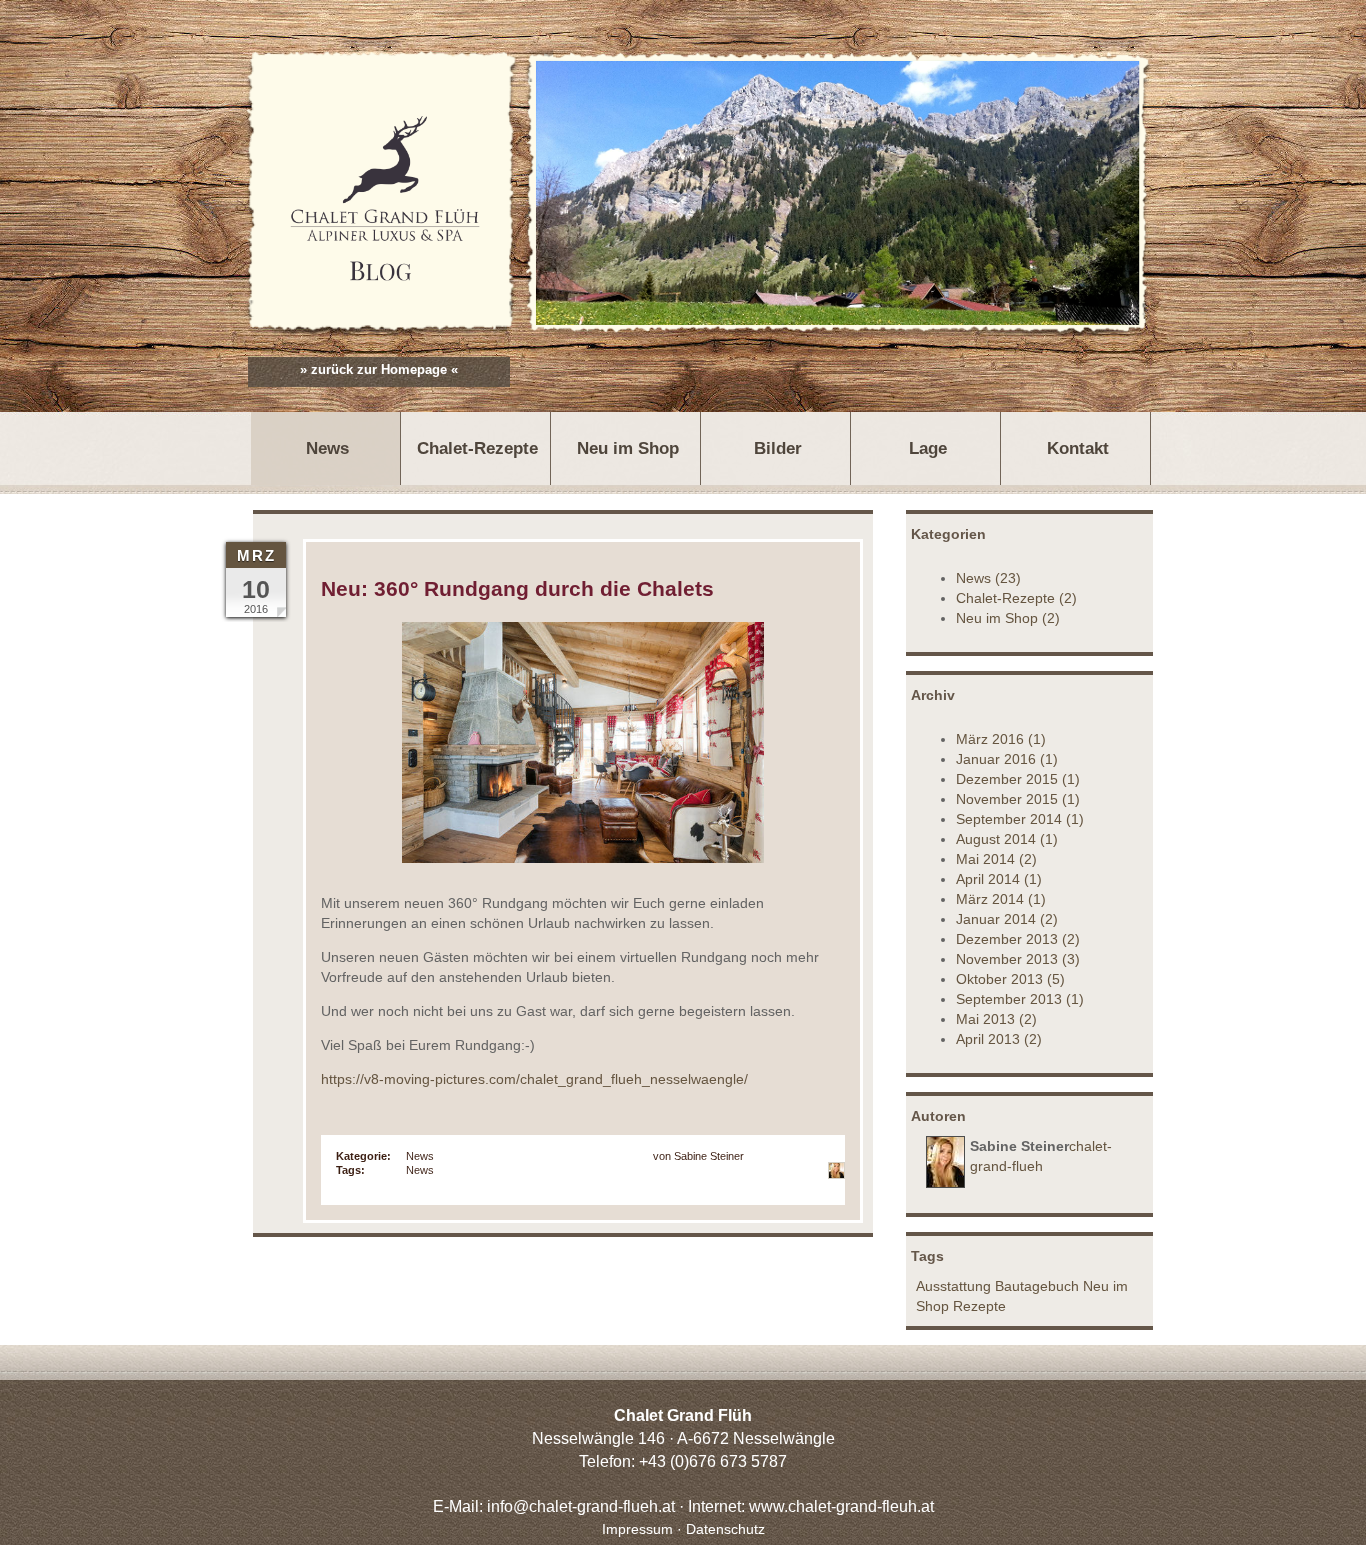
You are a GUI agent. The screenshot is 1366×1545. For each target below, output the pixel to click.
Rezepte (979, 1306)
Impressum (637, 1529)
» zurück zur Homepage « (379, 369)
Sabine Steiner (709, 1156)
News (420, 1156)
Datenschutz (725, 1529)
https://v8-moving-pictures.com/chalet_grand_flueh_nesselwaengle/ (534, 1079)
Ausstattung (953, 1286)
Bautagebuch (1037, 1286)
